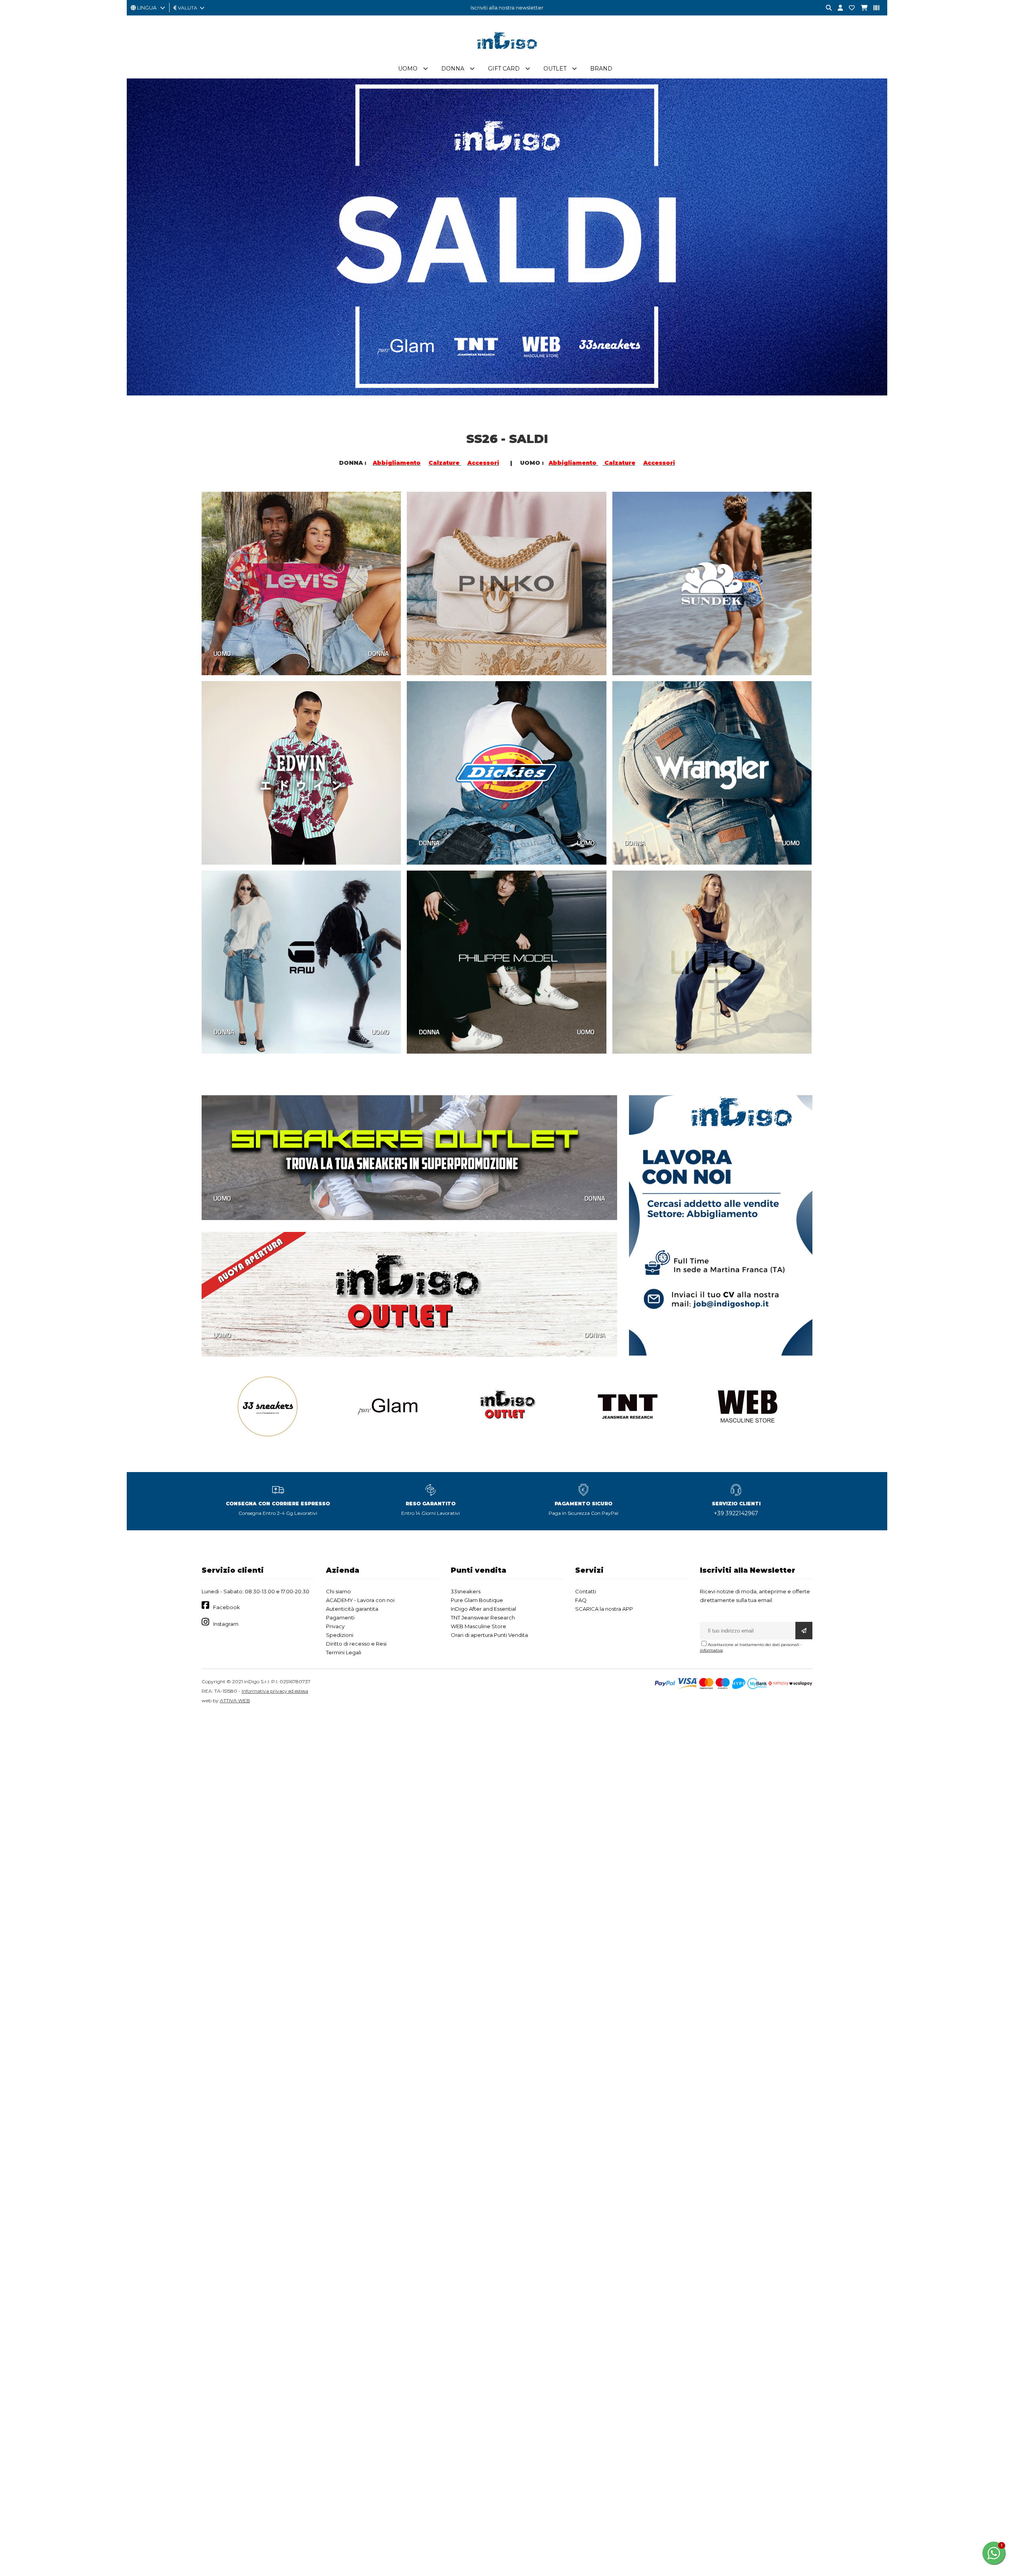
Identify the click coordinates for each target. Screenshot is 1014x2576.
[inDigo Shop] (507, 55)
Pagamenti (340, 1617)
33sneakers (466, 1591)
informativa (711, 1650)
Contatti (586, 1591)
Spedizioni (340, 1635)
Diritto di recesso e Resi (356, 1644)
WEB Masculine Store (478, 1626)
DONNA (378, 653)
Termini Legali (344, 1652)
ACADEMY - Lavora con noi (360, 1600)
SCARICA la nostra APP (604, 1609)
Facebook (227, 1607)
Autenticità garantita (352, 1609)
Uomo (408, 69)
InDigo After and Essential (483, 1609)
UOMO (222, 653)
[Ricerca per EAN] (873, 8)
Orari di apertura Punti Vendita (489, 1635)
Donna (453, 69)
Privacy (335, 1626)
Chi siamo (338, 1591)
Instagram (226, 1624)
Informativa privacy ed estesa (275, 1691)
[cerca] (826, 8)
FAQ (581, 1600)
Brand (601, 69)
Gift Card (504, 69)
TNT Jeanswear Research (483, 1617)
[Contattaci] (849, 8)
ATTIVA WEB (235, 1700)
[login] (837, 8)
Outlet (555, 69)
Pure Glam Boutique (477, 1600)
